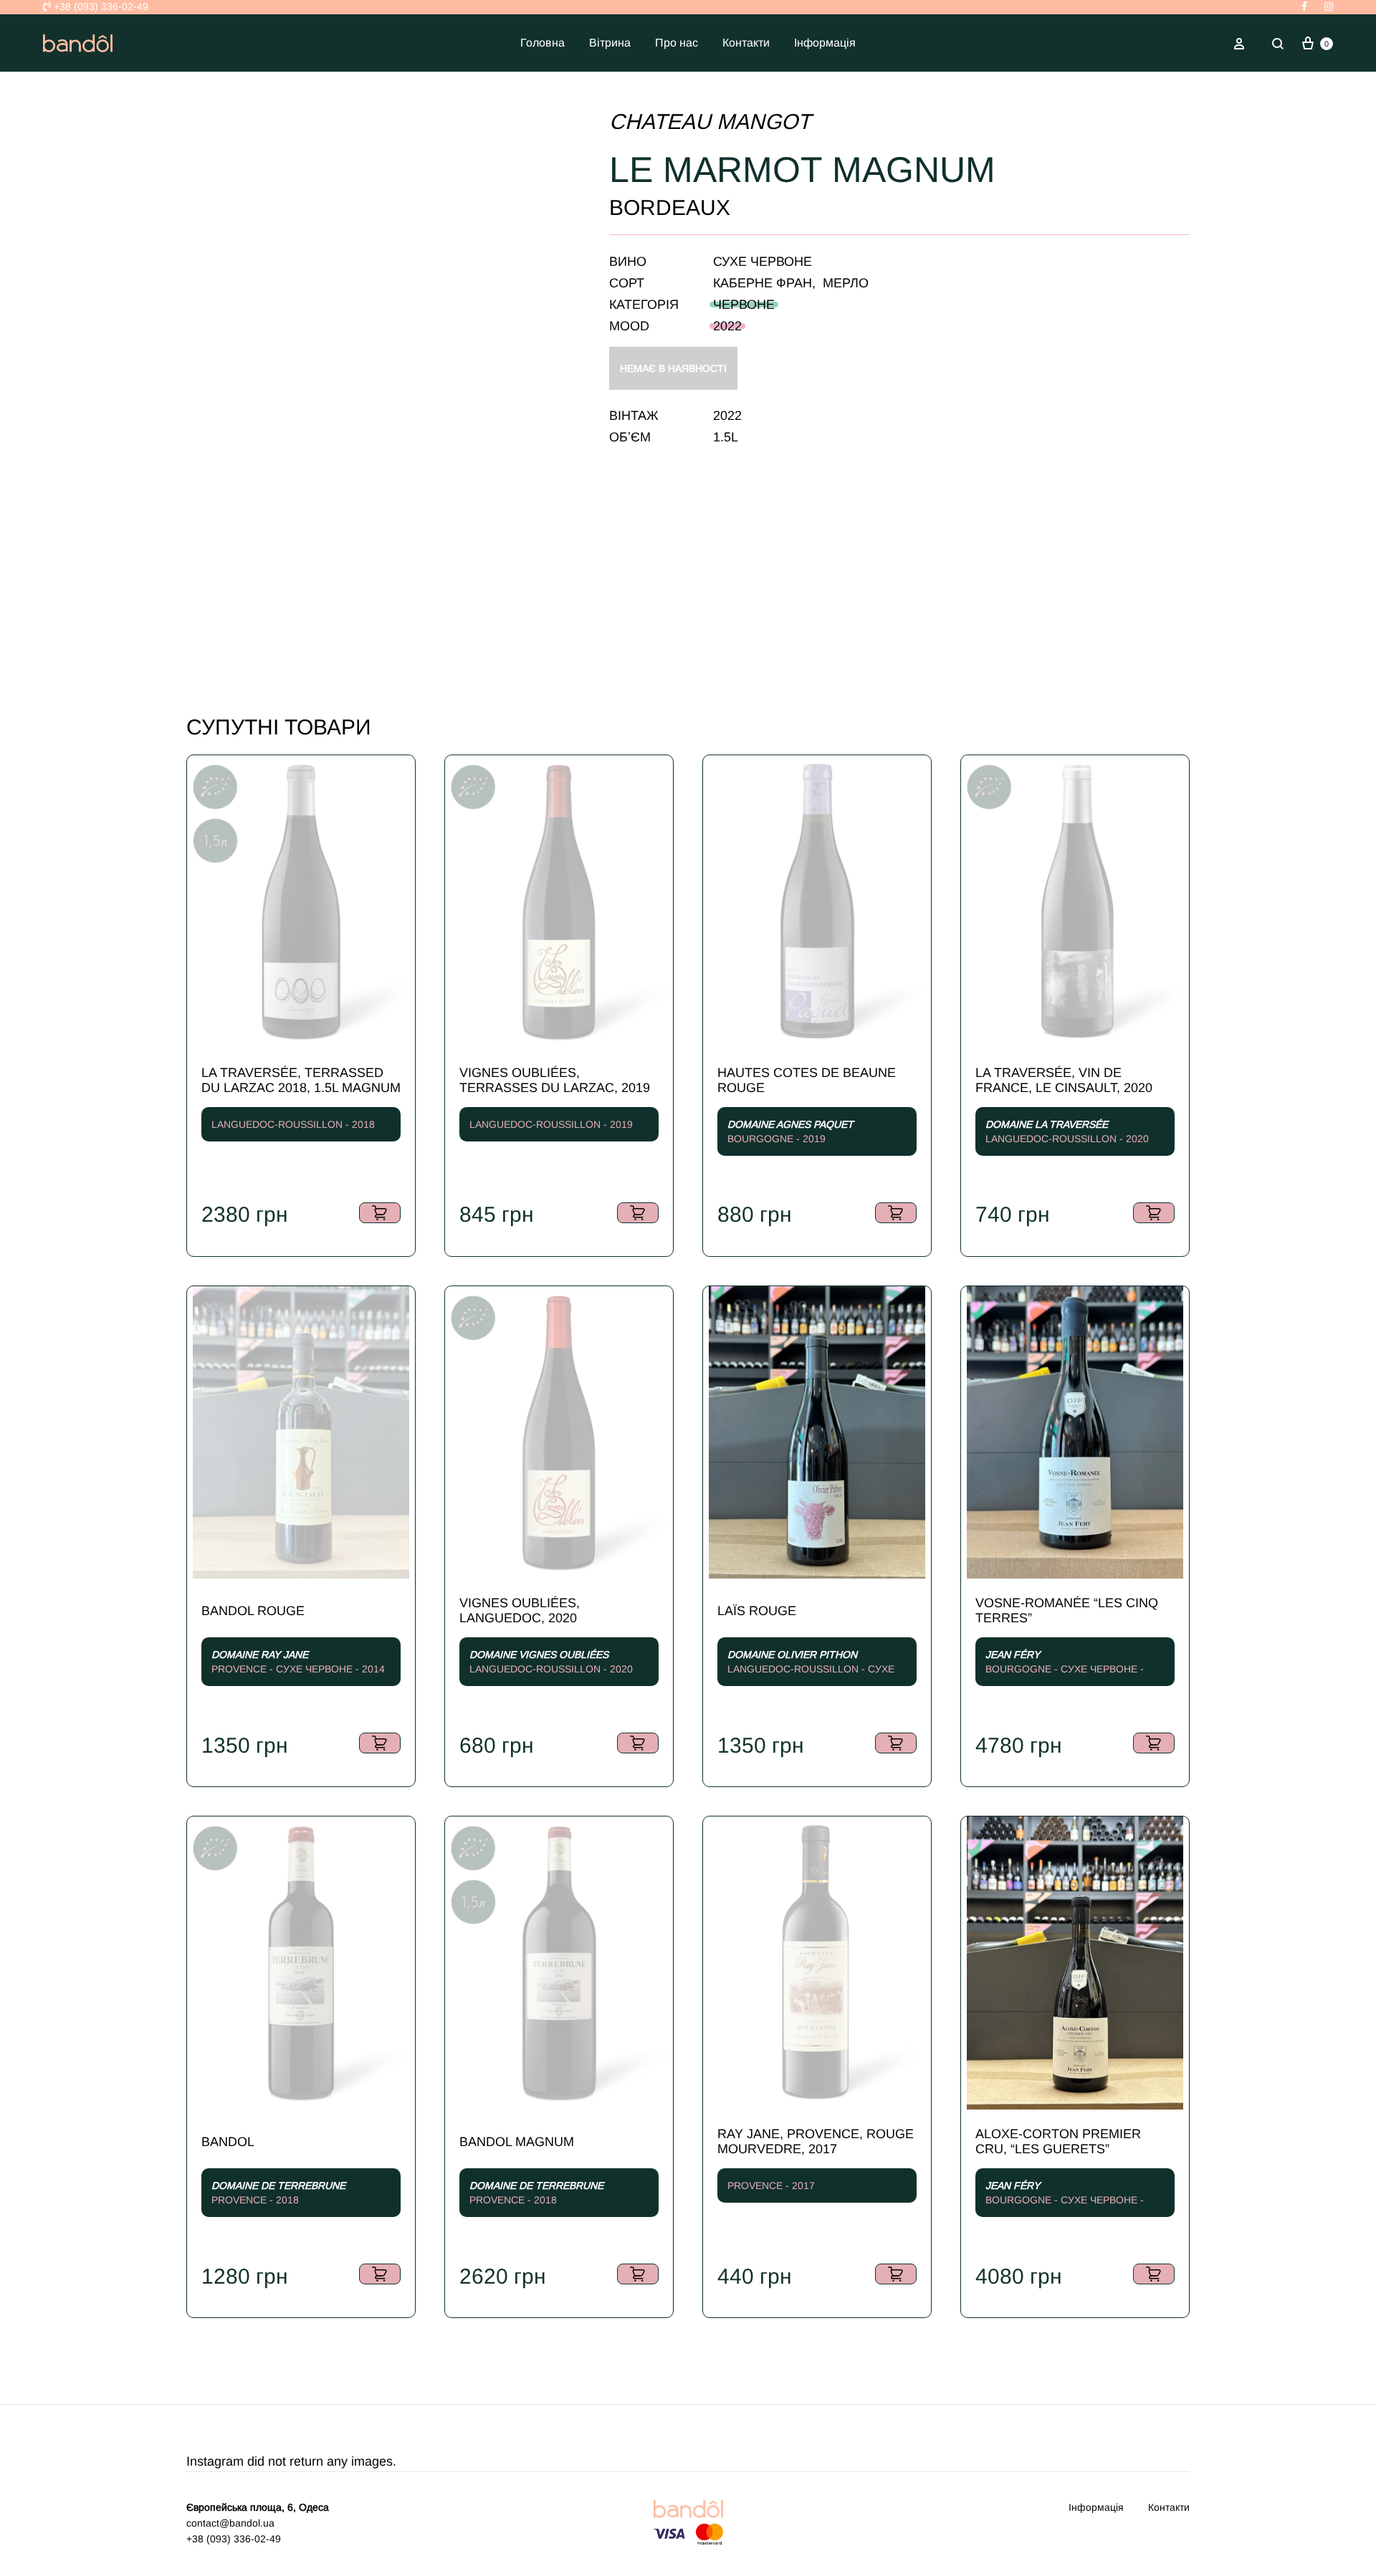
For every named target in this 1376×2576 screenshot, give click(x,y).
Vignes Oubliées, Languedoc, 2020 (520, 1610)
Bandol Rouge (253, 1611)
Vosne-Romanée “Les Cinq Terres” (1067, 1610)
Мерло (846, 283)
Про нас (677, 43)
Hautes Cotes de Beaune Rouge (807, 1080)
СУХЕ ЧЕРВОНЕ (763, 262)
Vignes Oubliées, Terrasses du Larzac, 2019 (555, 1080)
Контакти (746, 43)
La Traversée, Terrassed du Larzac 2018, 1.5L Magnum (301, 1080)
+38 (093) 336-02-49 (100, 6)
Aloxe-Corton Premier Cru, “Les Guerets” (1058, 2141)
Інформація (825, 43)
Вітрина (610, 43)
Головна (543, 43)
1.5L (726, 437)
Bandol (228, 2142)
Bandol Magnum (517, 2142)
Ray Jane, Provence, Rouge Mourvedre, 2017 (816, 2141)
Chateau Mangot (710, 121)
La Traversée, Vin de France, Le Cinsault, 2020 (1064, 1080)
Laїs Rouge (757, 1611)
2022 (727, 326)
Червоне (744, 305)
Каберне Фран (763, 283)
